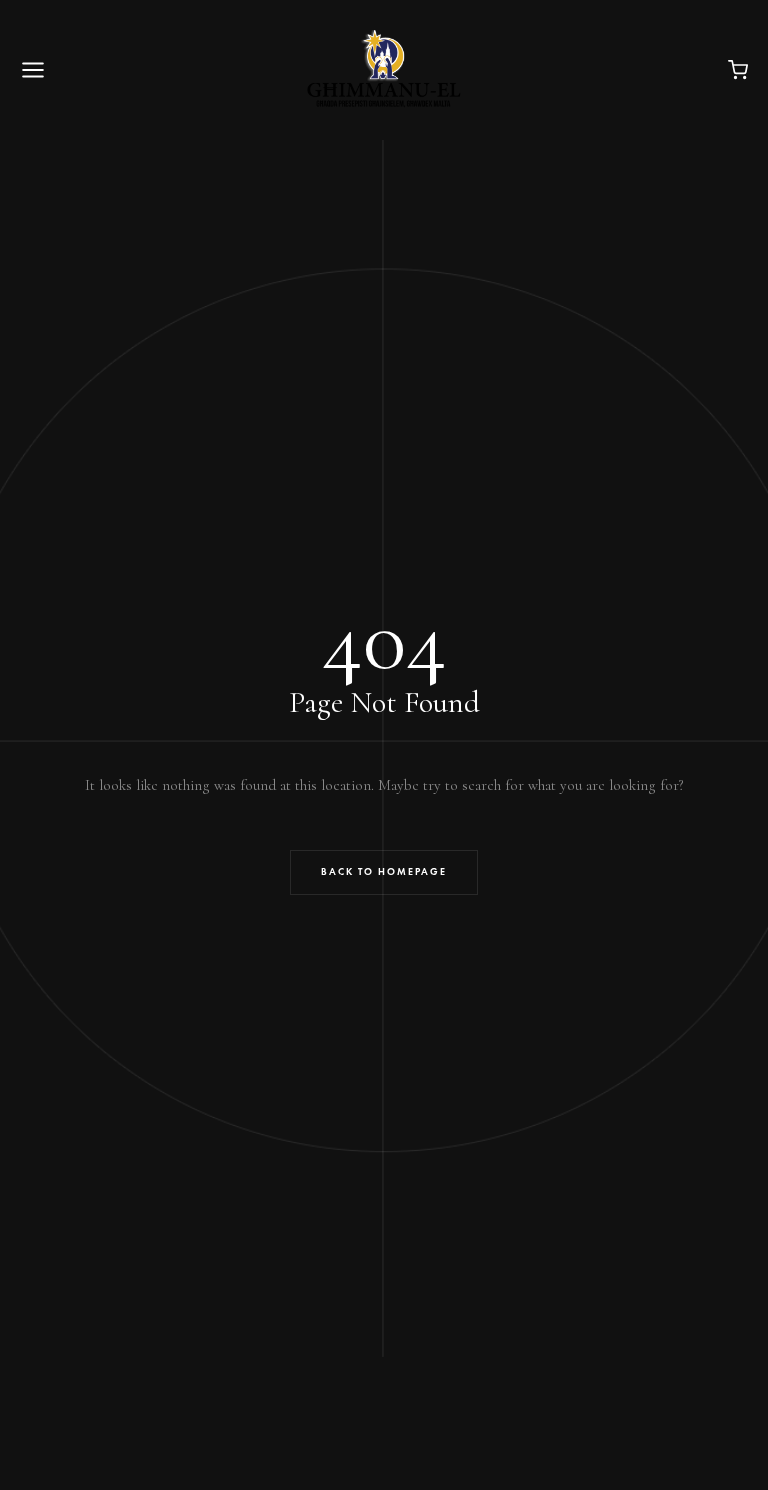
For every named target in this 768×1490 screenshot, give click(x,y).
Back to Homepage (384, 871)
